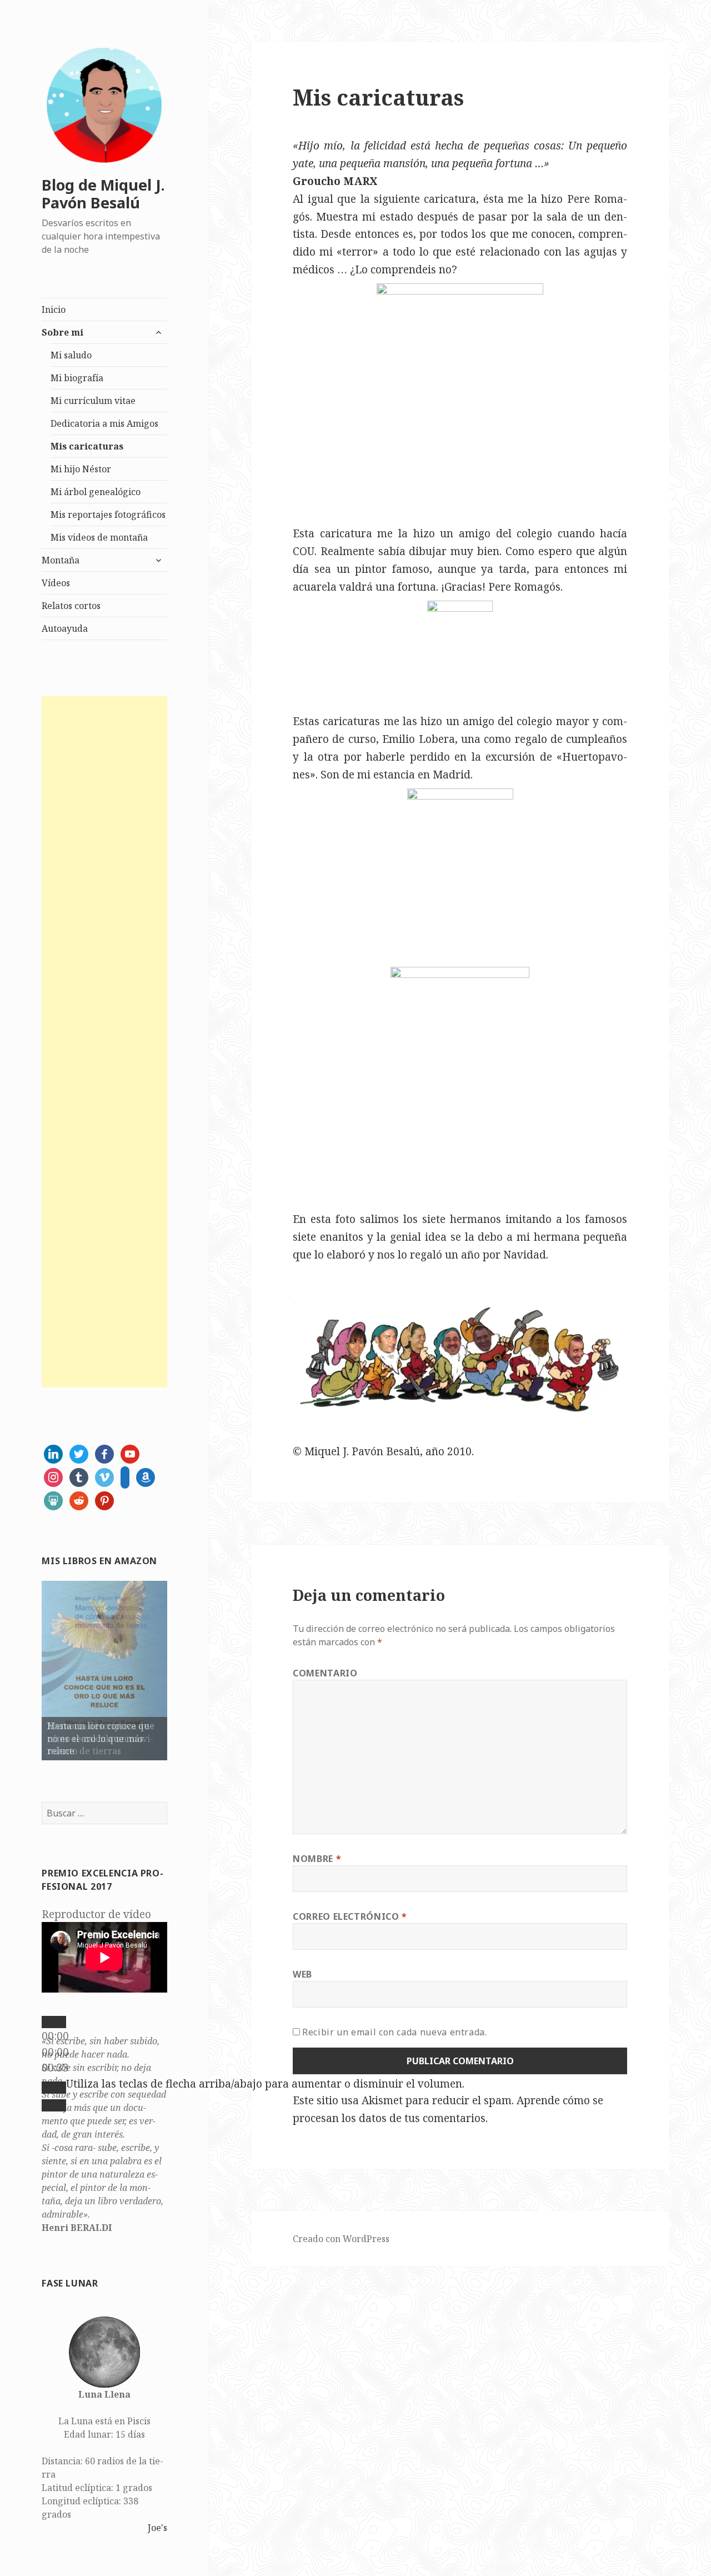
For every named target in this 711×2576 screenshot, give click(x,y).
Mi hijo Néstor (81, 469)
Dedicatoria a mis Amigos (104, 423)
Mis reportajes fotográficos (108, 515)
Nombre (317, 1859)
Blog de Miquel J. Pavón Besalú (103, 194)
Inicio (54, 309)
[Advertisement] (104, 1042)
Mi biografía (77, 378)
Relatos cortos (71, 606)
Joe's (157, 2528)
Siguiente (187, 1668)
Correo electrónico (350, 1916)
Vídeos (56, 583)
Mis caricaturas (87, 446)
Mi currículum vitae (93, 401)
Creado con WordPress (341, 2239)
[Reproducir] (54, 2022)
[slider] (265, 2084)
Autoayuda (65, 628)
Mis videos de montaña (99, 537)
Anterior (22, 1668)
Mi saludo (71, 355)
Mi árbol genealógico (96, 492)
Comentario (325, 1673)
